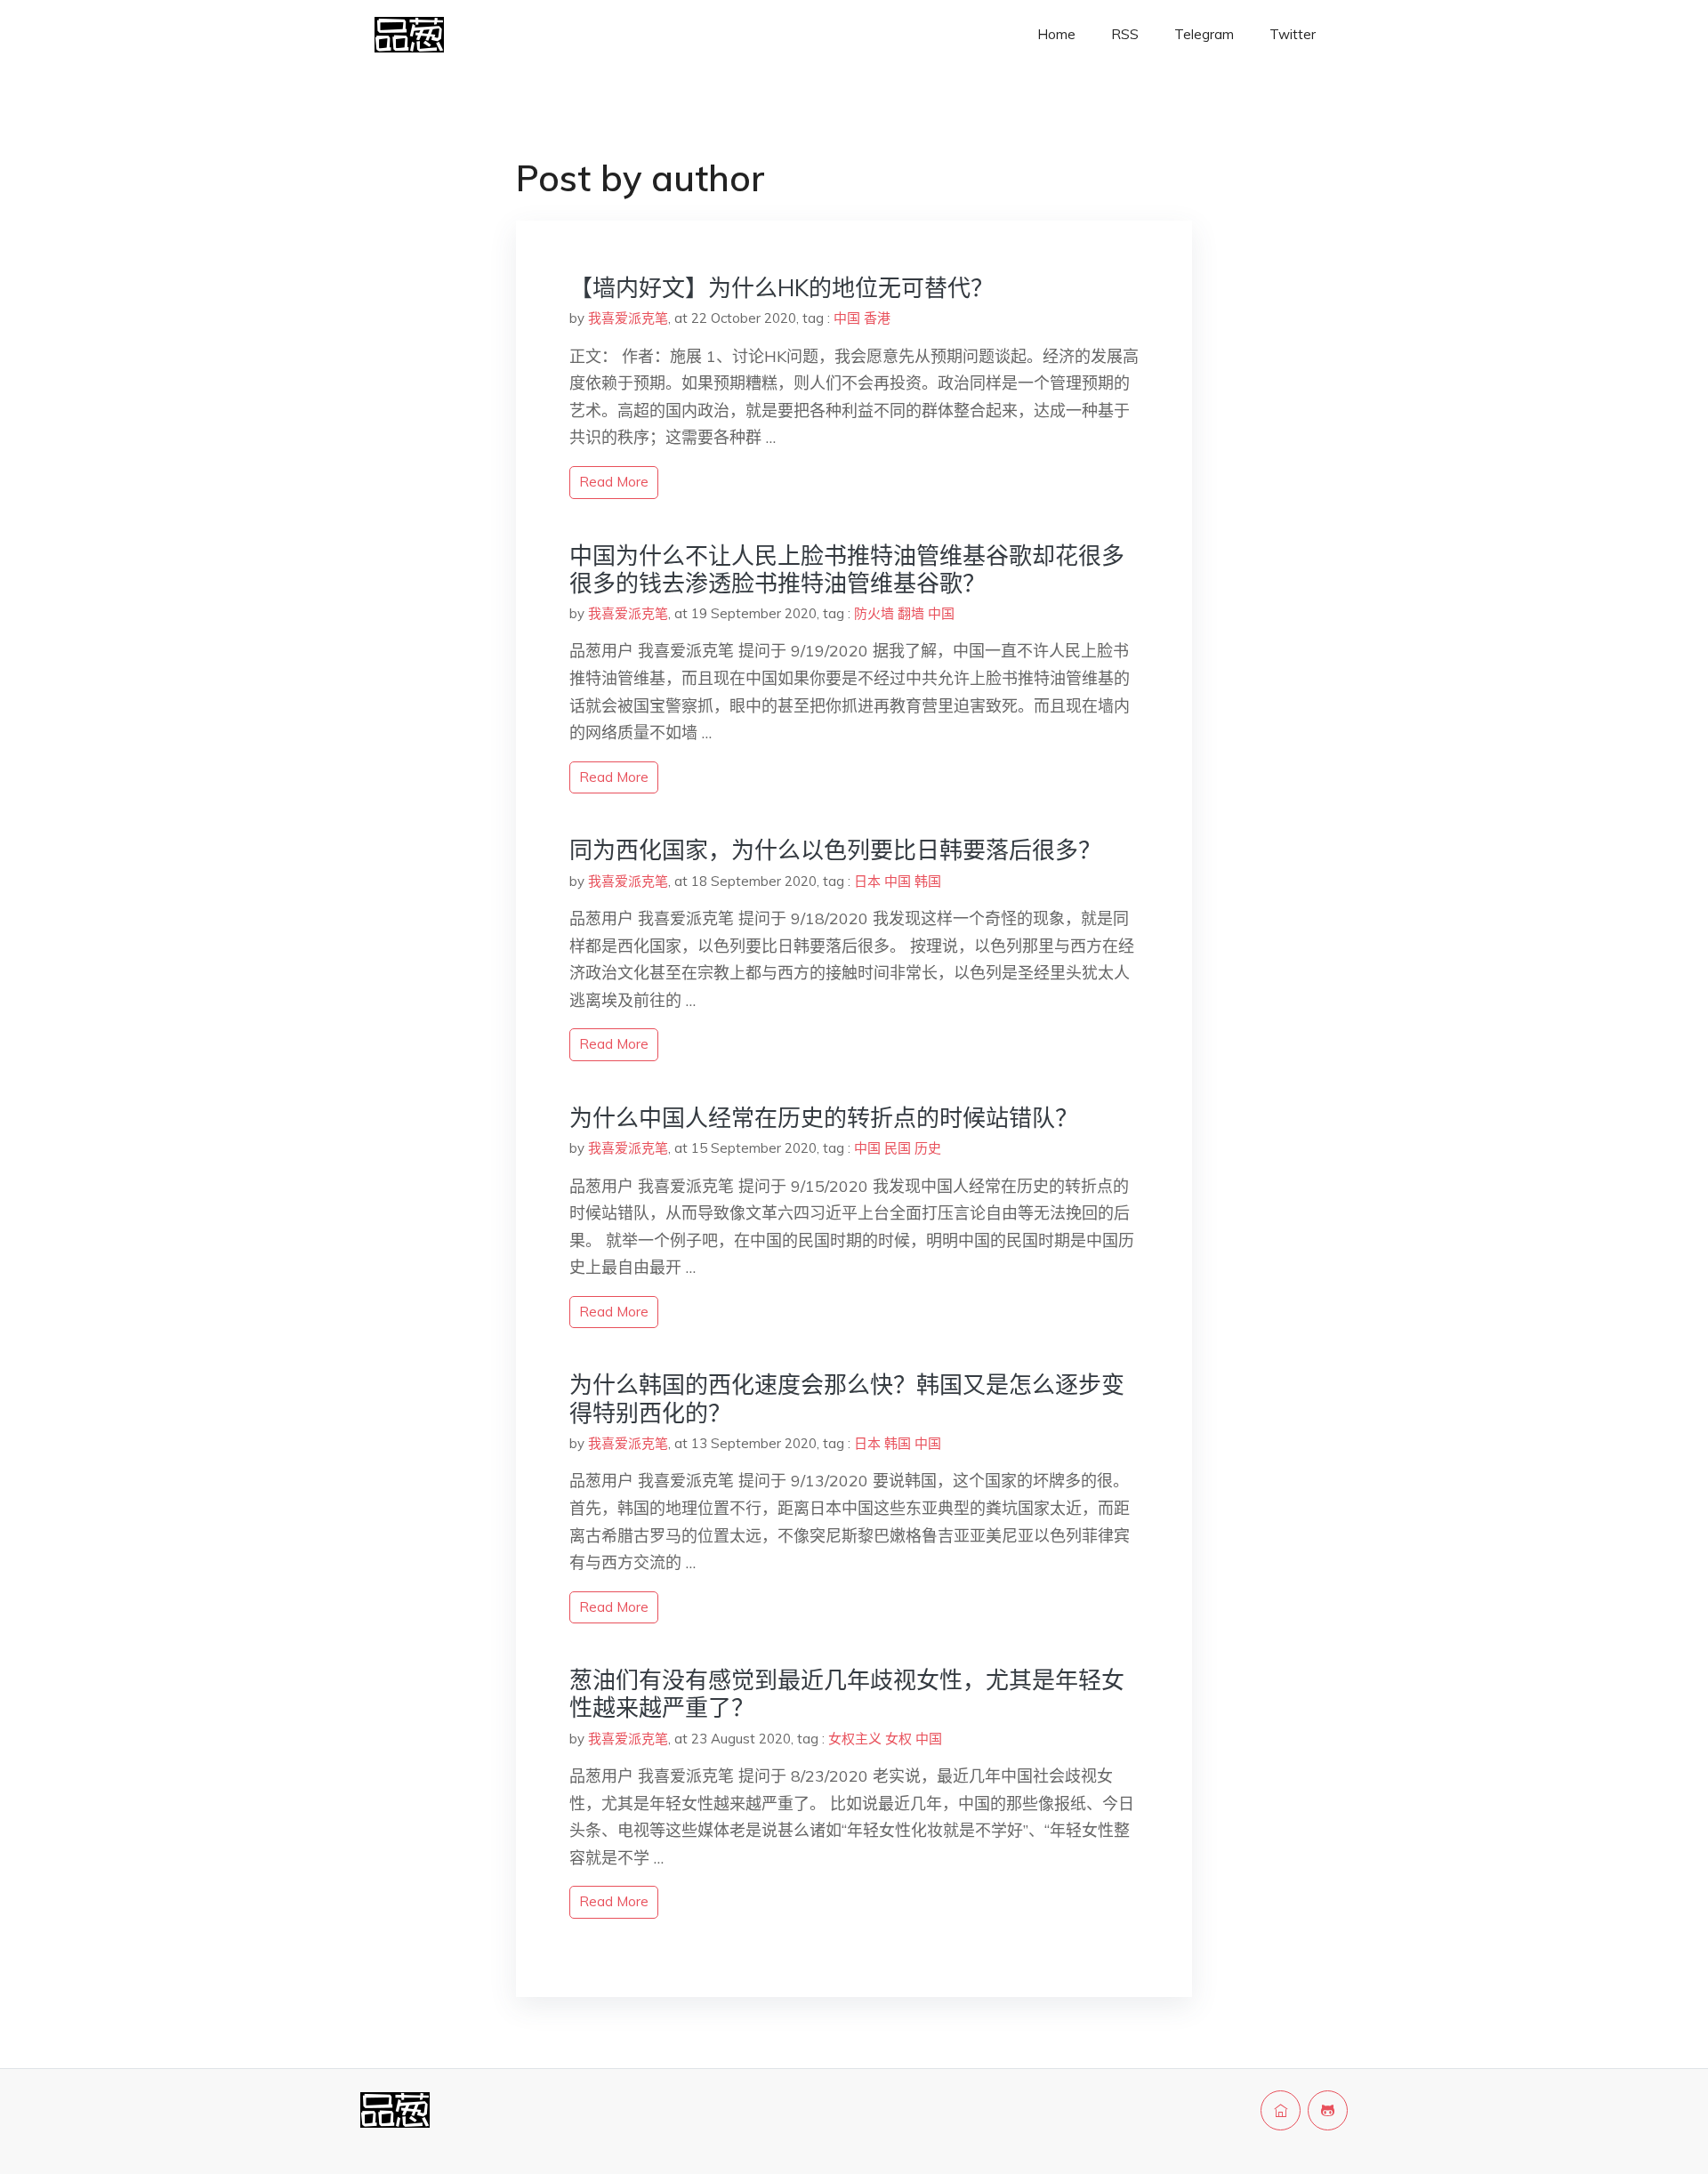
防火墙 (874, 613)
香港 (877, 318)
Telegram (1204, 34)
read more (614, 482)
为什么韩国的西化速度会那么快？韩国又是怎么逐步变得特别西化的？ (847, 1398)
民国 (898, 1148)
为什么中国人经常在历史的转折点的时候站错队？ (824, 1118)
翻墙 (911, 613)
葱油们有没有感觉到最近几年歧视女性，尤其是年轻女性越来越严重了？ (847, 1694)
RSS (1125, 34)
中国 (847, 318)
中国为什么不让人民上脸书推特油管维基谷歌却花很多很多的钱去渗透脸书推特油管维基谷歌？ (847, 569)
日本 (867, 881)
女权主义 (855, 1739)
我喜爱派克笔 (628, 318)
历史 (928, 1148)
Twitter (1293, 34)
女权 (898, 1739)
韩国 (928, 881)
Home (1056, 34)
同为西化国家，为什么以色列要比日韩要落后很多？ (835, 850)
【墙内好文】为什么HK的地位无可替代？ (781, 288)
